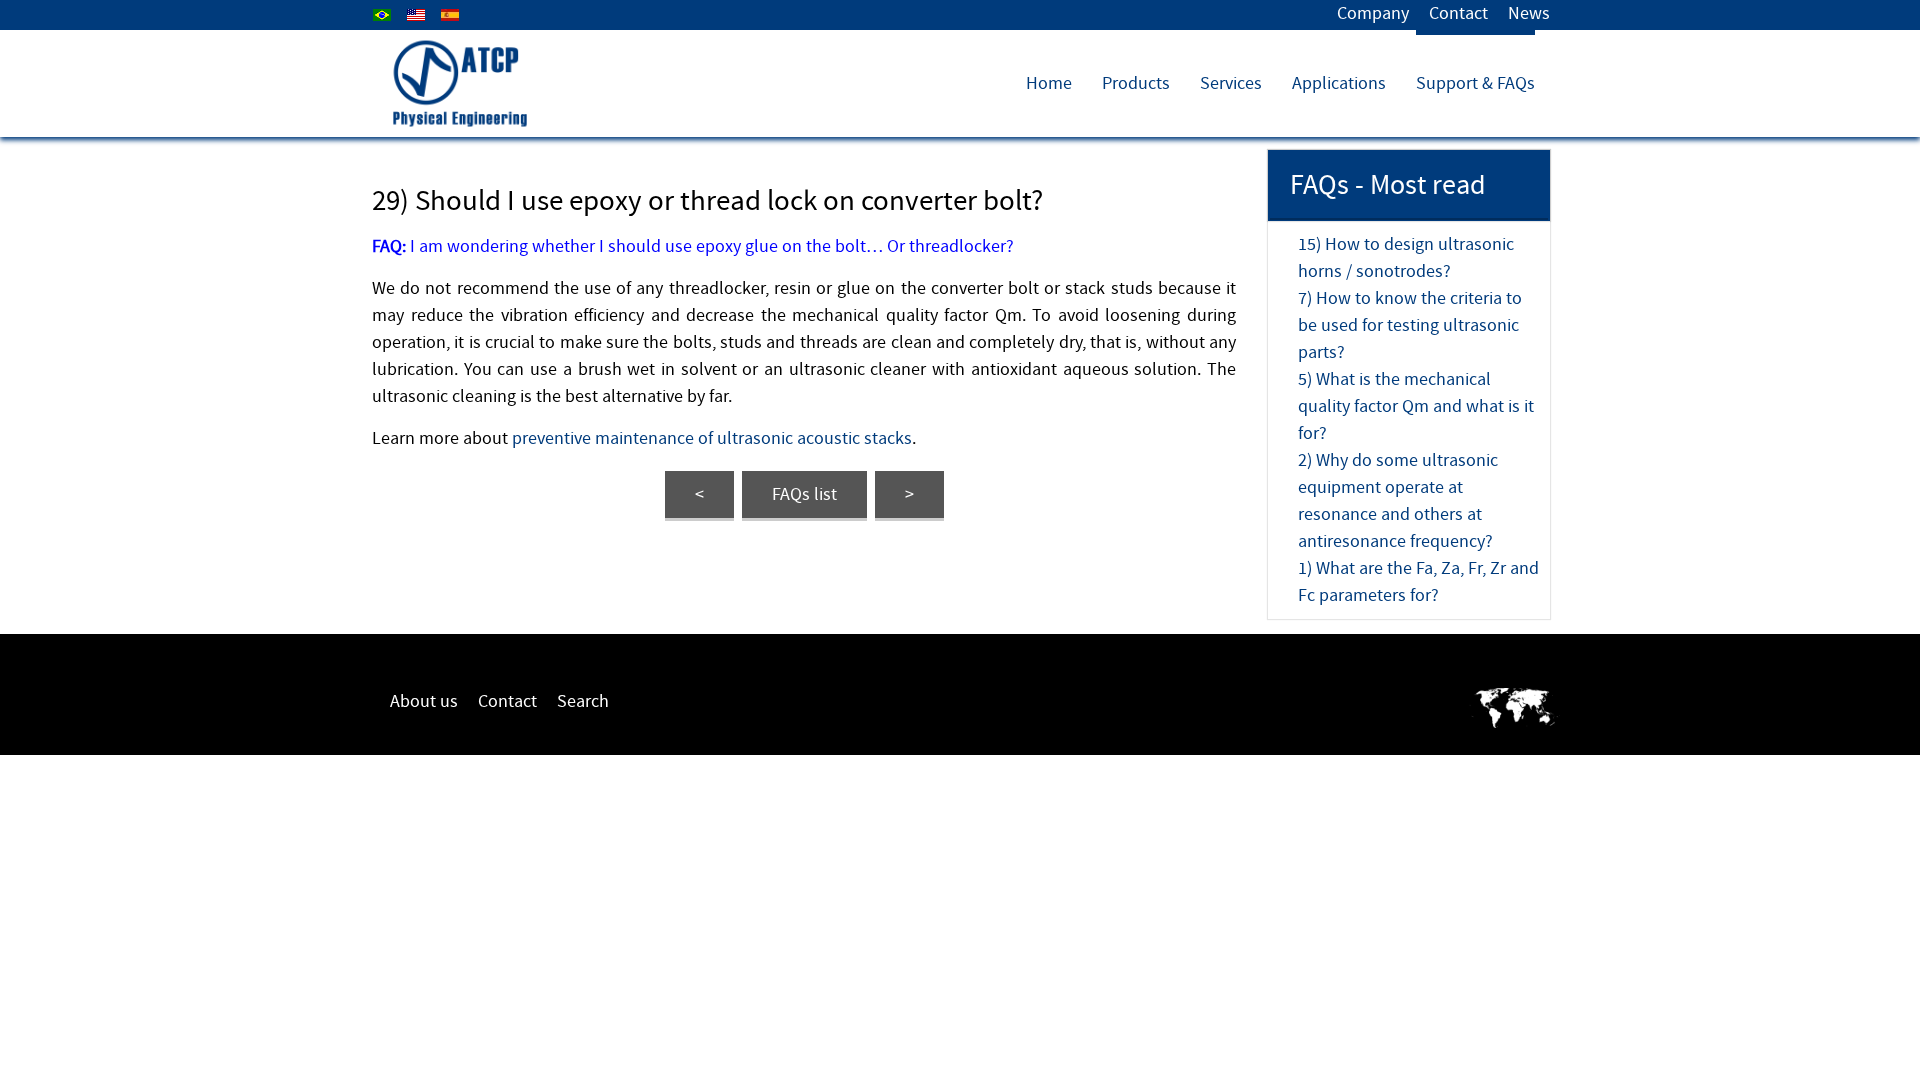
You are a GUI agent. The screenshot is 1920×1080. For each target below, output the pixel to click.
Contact (1458, 13)
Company (1373, 13)
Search (583, 701)
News (1529, 13)
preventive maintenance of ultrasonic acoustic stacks (712, 438)
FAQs (804, 494)
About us (424, 701)
